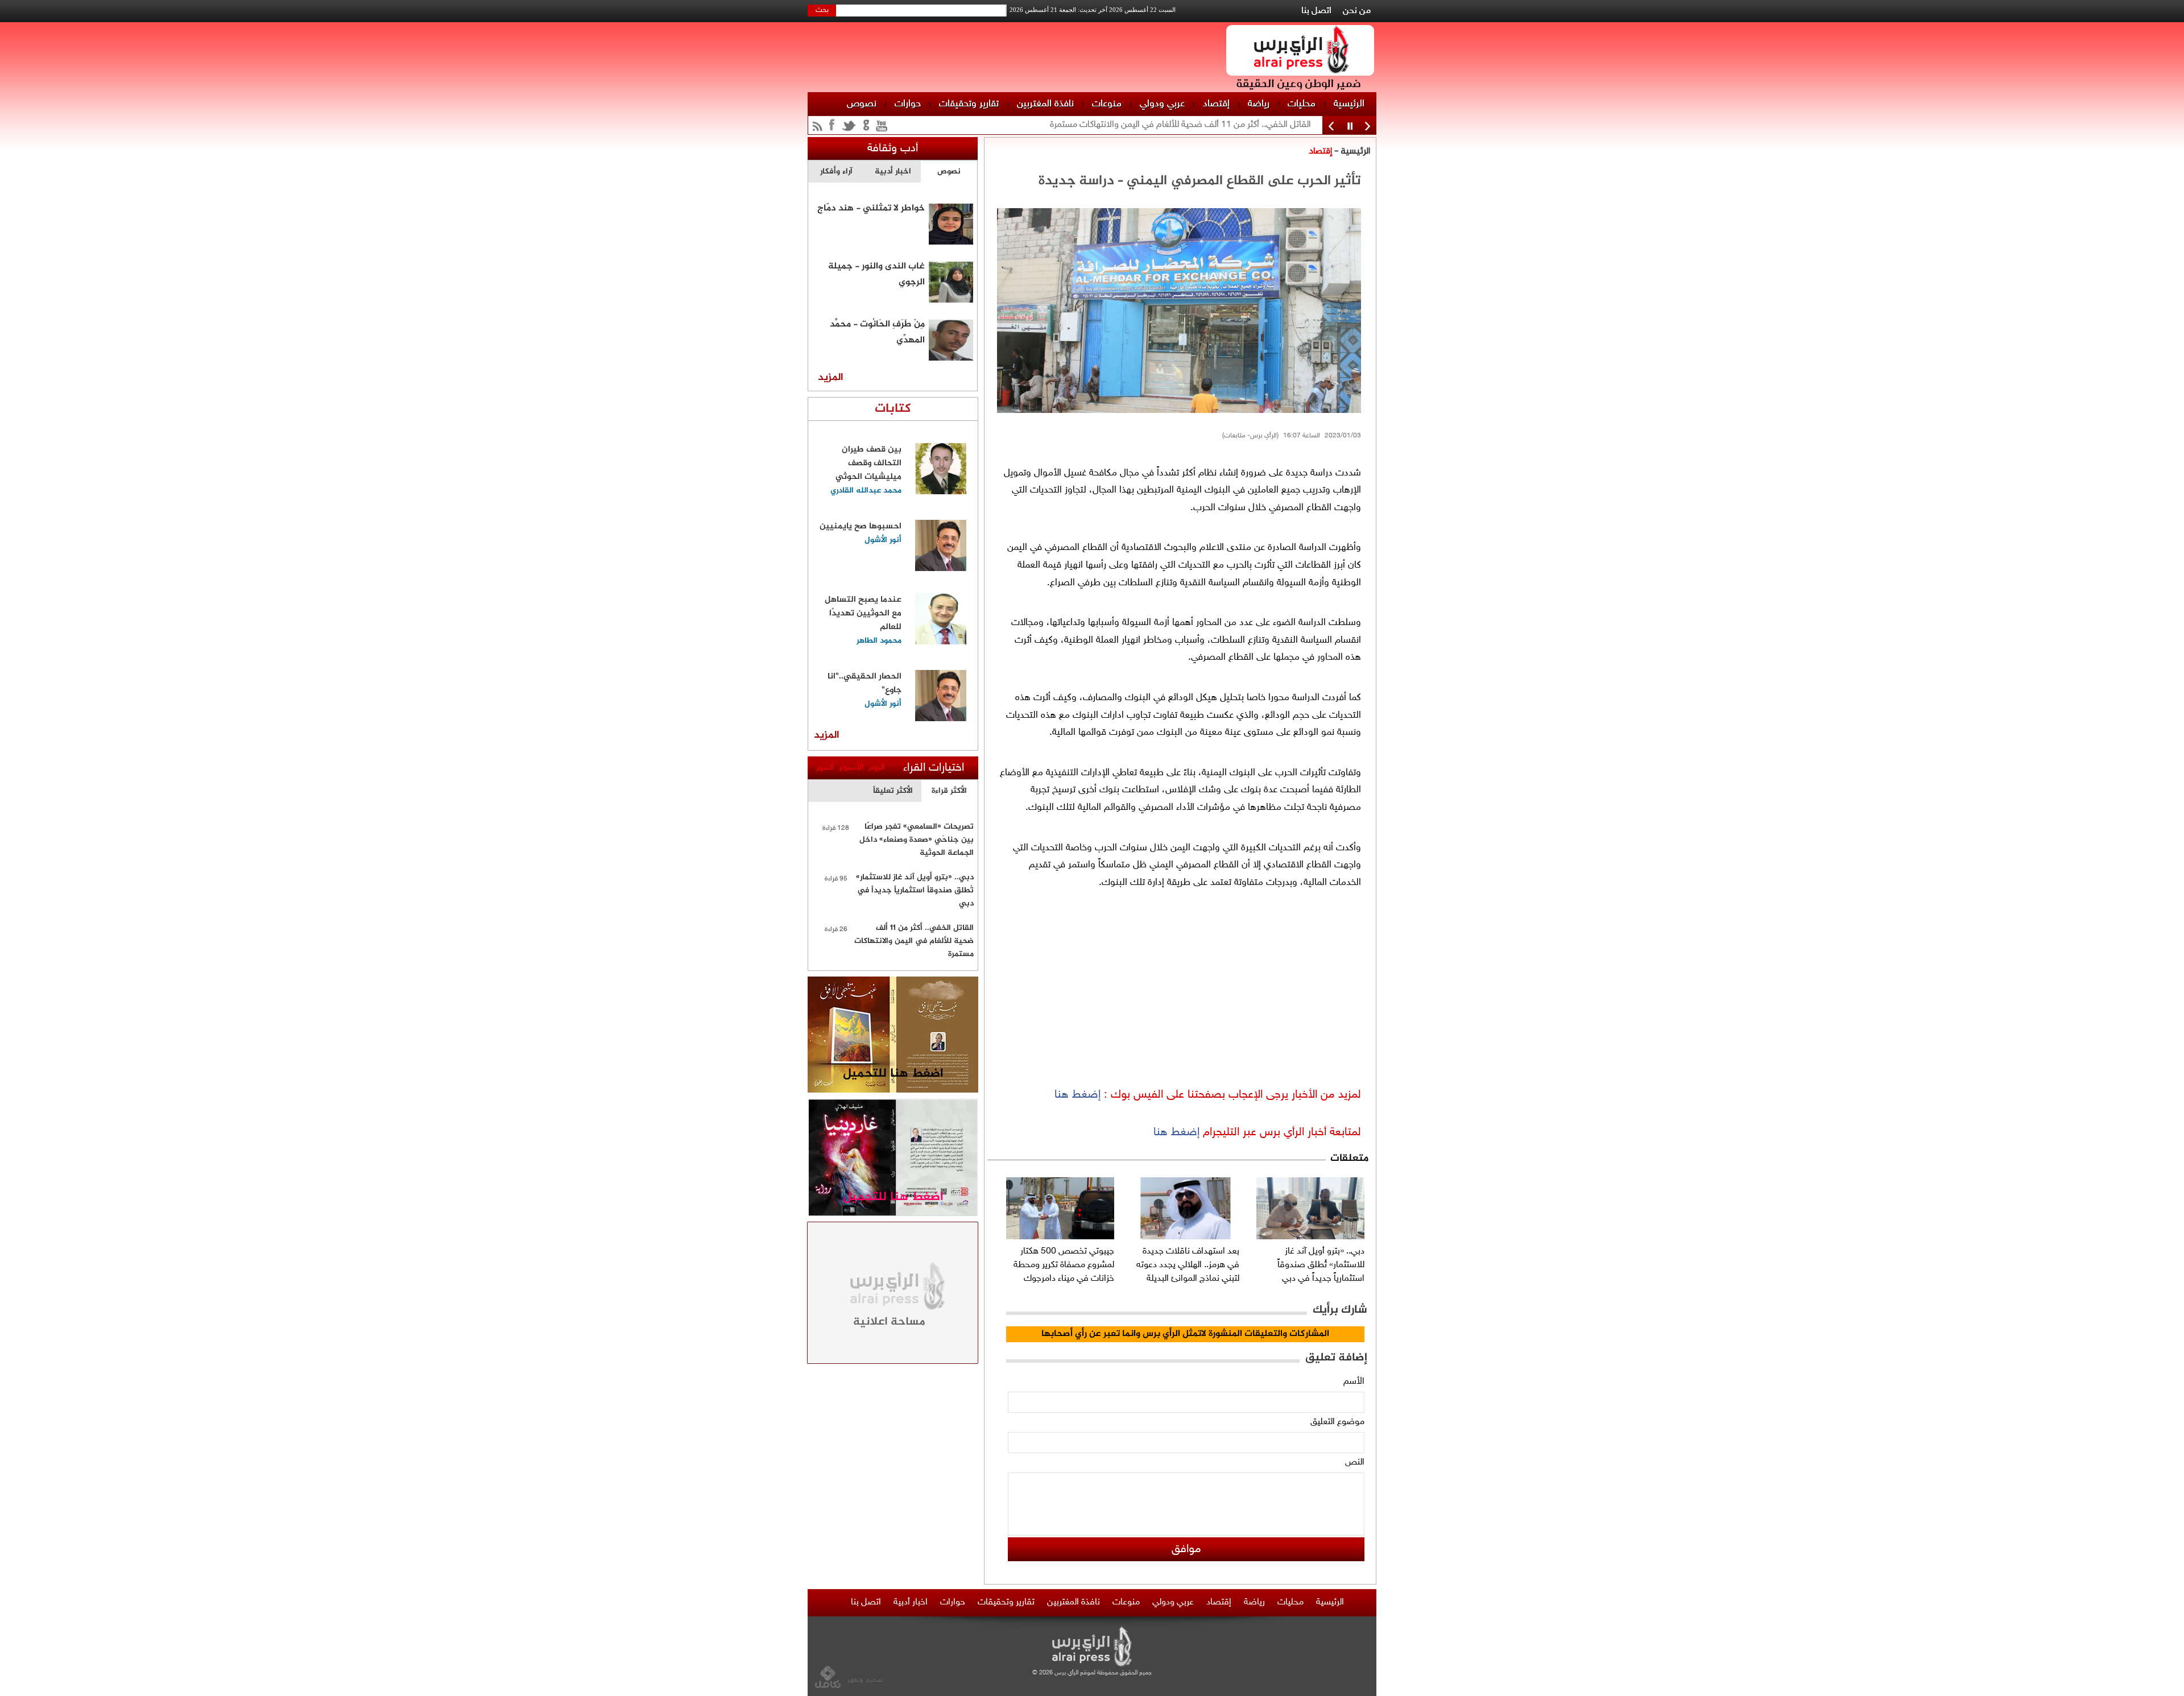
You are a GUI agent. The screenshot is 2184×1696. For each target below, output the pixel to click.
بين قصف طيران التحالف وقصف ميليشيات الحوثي (868, 463)
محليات (1302, 104)
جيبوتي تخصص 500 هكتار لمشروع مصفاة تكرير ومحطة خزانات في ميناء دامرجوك (1064, 1265)
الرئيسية (1349, 104)
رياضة (1259, 104)
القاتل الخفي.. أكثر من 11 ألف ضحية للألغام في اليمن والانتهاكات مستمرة (914, 941)
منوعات (1107, 104)
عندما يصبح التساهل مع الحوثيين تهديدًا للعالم (863, 613)
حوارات (908, 104)
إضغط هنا (1077, 1095)
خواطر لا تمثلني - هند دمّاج (871, 208)
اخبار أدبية (911, 1602)
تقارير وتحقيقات (969, 104)
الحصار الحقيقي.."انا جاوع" (864, 683)
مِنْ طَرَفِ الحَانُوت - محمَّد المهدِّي (877, 331)
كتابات (893, 409)
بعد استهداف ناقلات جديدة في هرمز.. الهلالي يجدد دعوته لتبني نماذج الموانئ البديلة (1188, 1265)
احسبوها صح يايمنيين (861, 526)
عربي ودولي (1162, 104)
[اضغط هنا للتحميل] (893, 1091)
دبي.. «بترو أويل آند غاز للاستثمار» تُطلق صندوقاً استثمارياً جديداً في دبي (1321, 1265)
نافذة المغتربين (1045, 104)
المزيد (831, 378)
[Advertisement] (1425, 171)
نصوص (862, 104)
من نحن (1357, 11)
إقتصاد (1216, 104)
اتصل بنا (1316, 11)
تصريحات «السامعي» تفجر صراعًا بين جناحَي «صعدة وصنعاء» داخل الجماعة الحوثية (917, 840)
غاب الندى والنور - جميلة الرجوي (876, 273)
